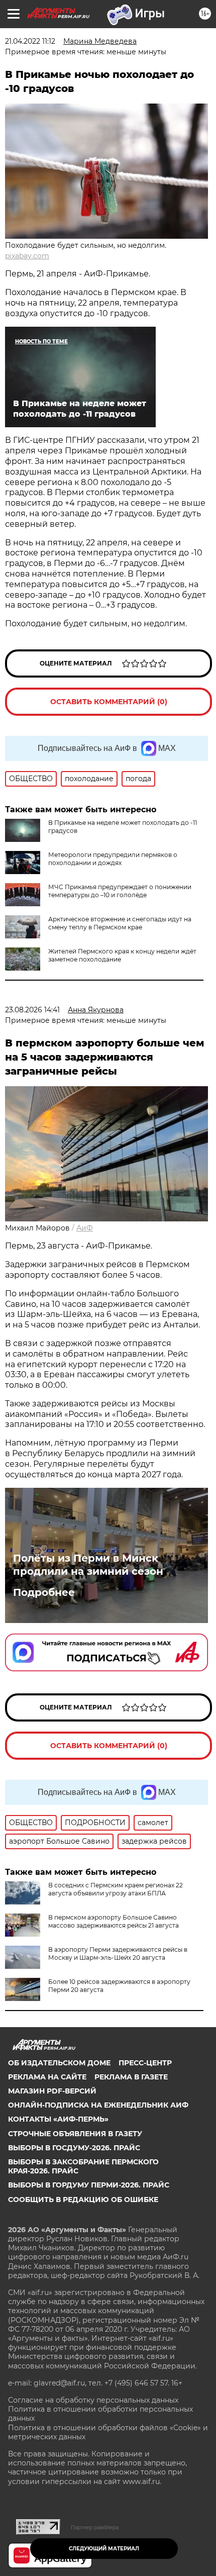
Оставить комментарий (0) (109, 702)
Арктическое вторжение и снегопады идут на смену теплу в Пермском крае (120, 923)
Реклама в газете (131, 2077)
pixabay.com (27, 256)
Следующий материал (104, 2549)
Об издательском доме (59, 2063)
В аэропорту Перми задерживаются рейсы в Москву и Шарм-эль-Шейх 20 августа (118, 1953)
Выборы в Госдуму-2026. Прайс (74, 2148)
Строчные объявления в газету (75, 2134)
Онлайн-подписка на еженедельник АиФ (98, 2105)
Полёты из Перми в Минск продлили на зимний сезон (88, 1565)
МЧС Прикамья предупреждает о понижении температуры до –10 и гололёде (120, 891)
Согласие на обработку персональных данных (93, 2400)
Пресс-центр (145, 2063)
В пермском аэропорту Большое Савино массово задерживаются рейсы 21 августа (114, 1921)
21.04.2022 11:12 (30, 41)
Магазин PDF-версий (52, 2091)
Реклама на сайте (47, 2077)
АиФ (85, 1228)
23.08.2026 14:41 (32, 1010)
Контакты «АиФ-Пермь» (58, 2119)
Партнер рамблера (95, 2527)
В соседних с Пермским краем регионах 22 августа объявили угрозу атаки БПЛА (116, 1889)
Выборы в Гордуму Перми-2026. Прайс (89, 2185)
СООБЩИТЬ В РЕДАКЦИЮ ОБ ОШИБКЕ (83, 2200)
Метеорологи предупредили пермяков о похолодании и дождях (113, 859)
